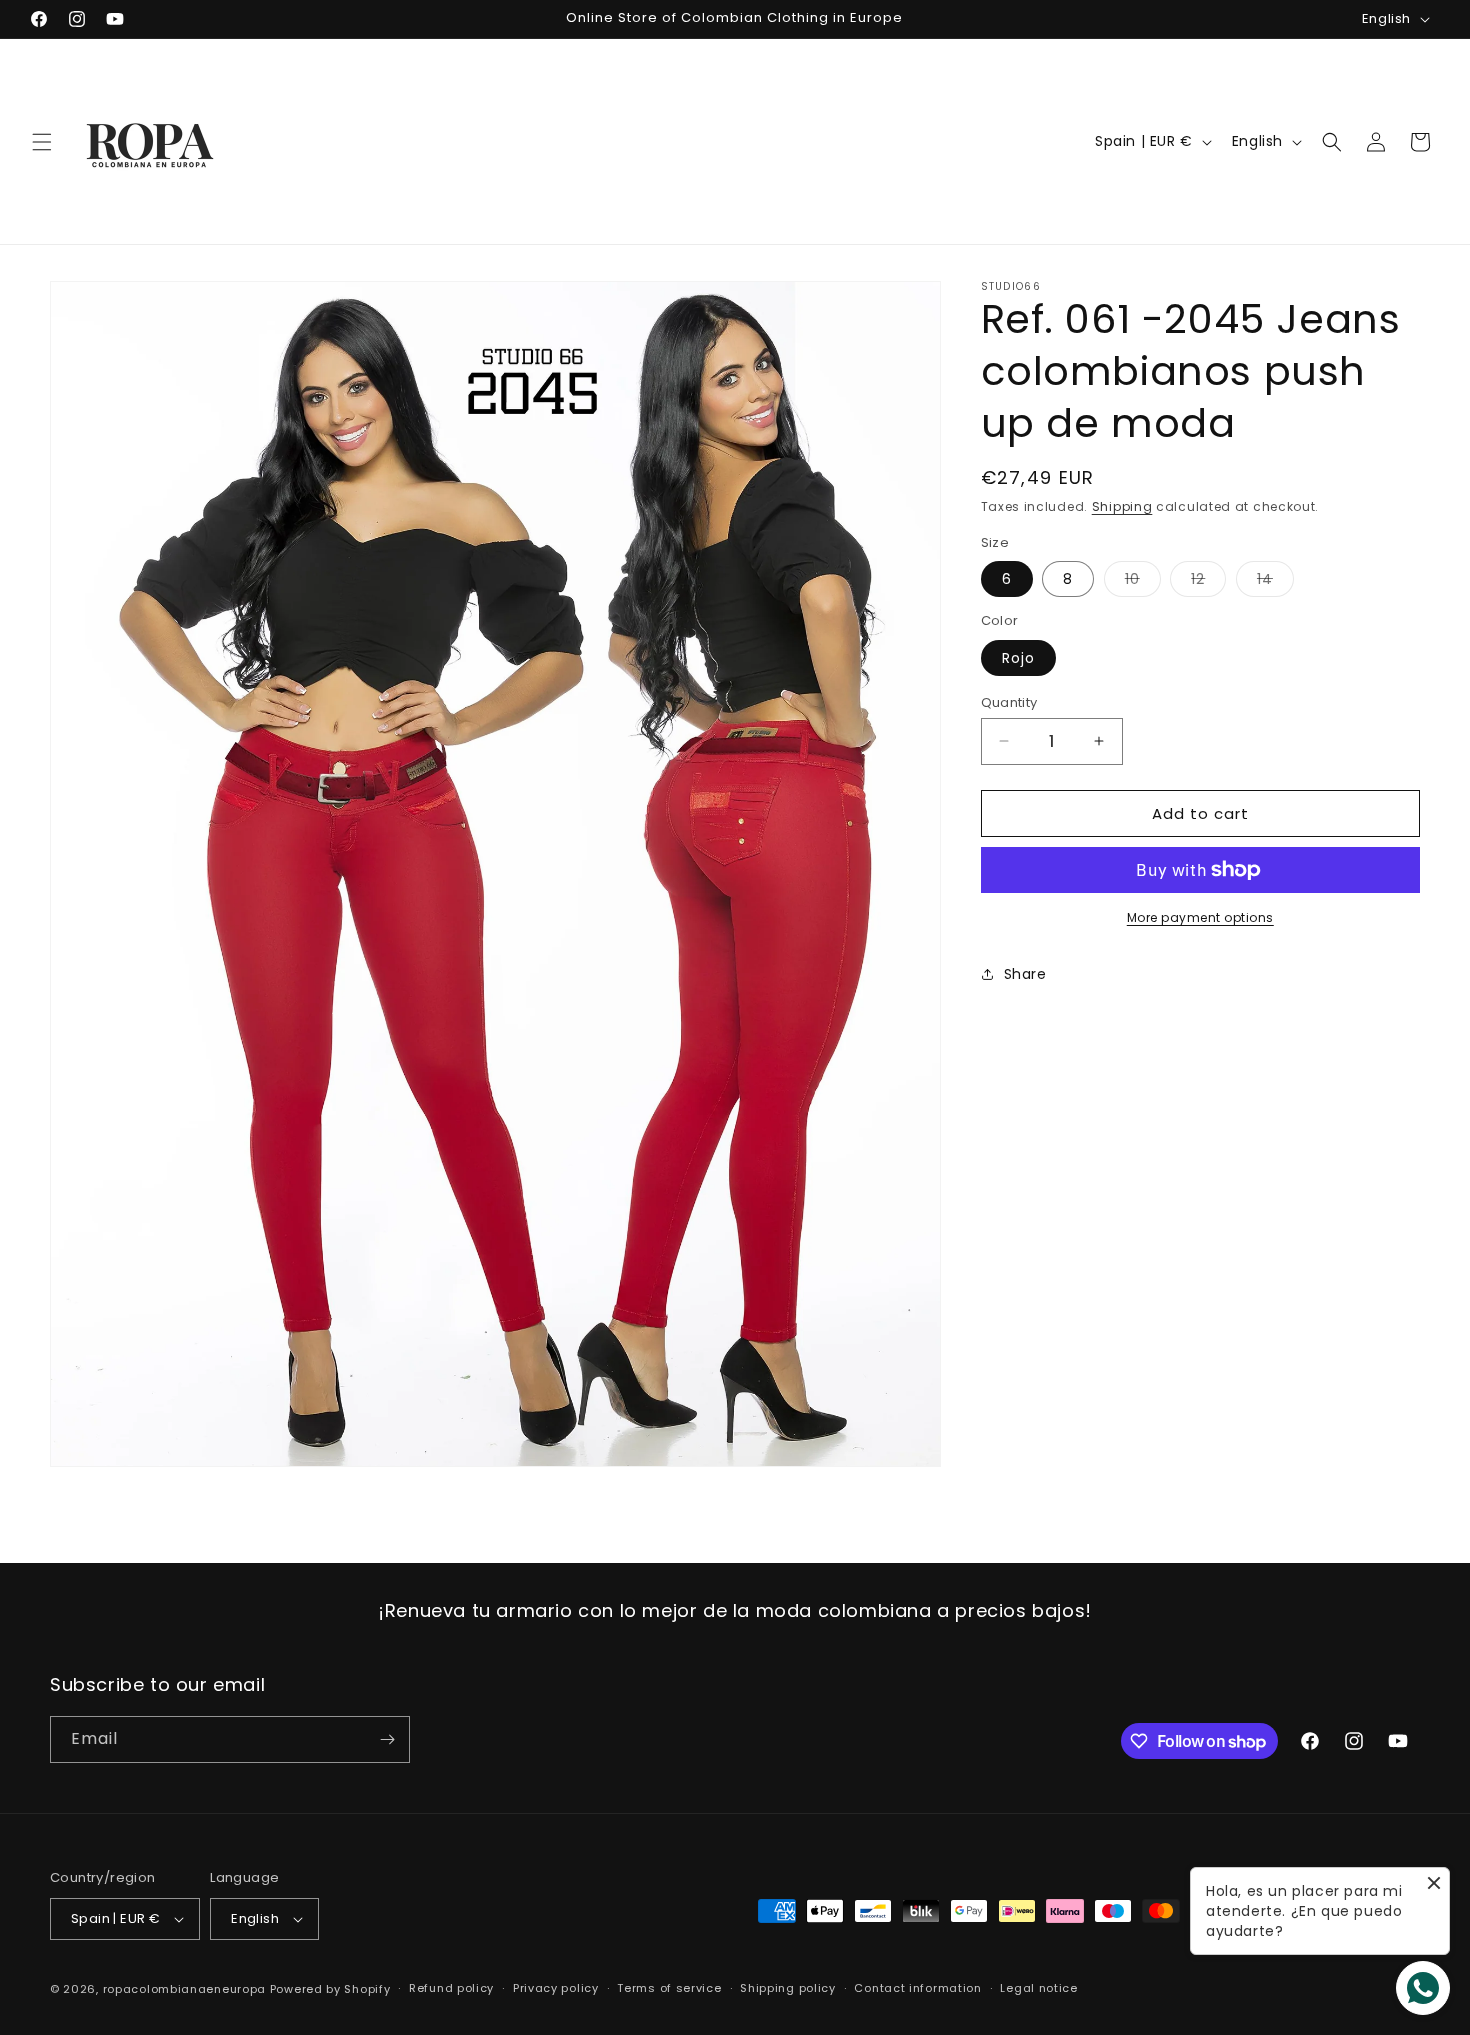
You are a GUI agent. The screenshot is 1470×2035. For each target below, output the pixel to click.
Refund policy (451, 1988)
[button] (42, 142)
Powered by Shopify (330, 1989)
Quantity (1009, 701)
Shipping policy (788, 1988)
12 (1208, 582)
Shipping (1122, 506)
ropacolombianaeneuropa (184, 1989)
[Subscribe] (387, 1739)
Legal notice (1038, 1988)
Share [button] (1025, 973)
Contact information (917, 1988)
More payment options (1200, 917)
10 (1143, 582)
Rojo (1018, 657)
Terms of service (669, 1988)
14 (1275, 582)
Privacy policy (556, 1988)
